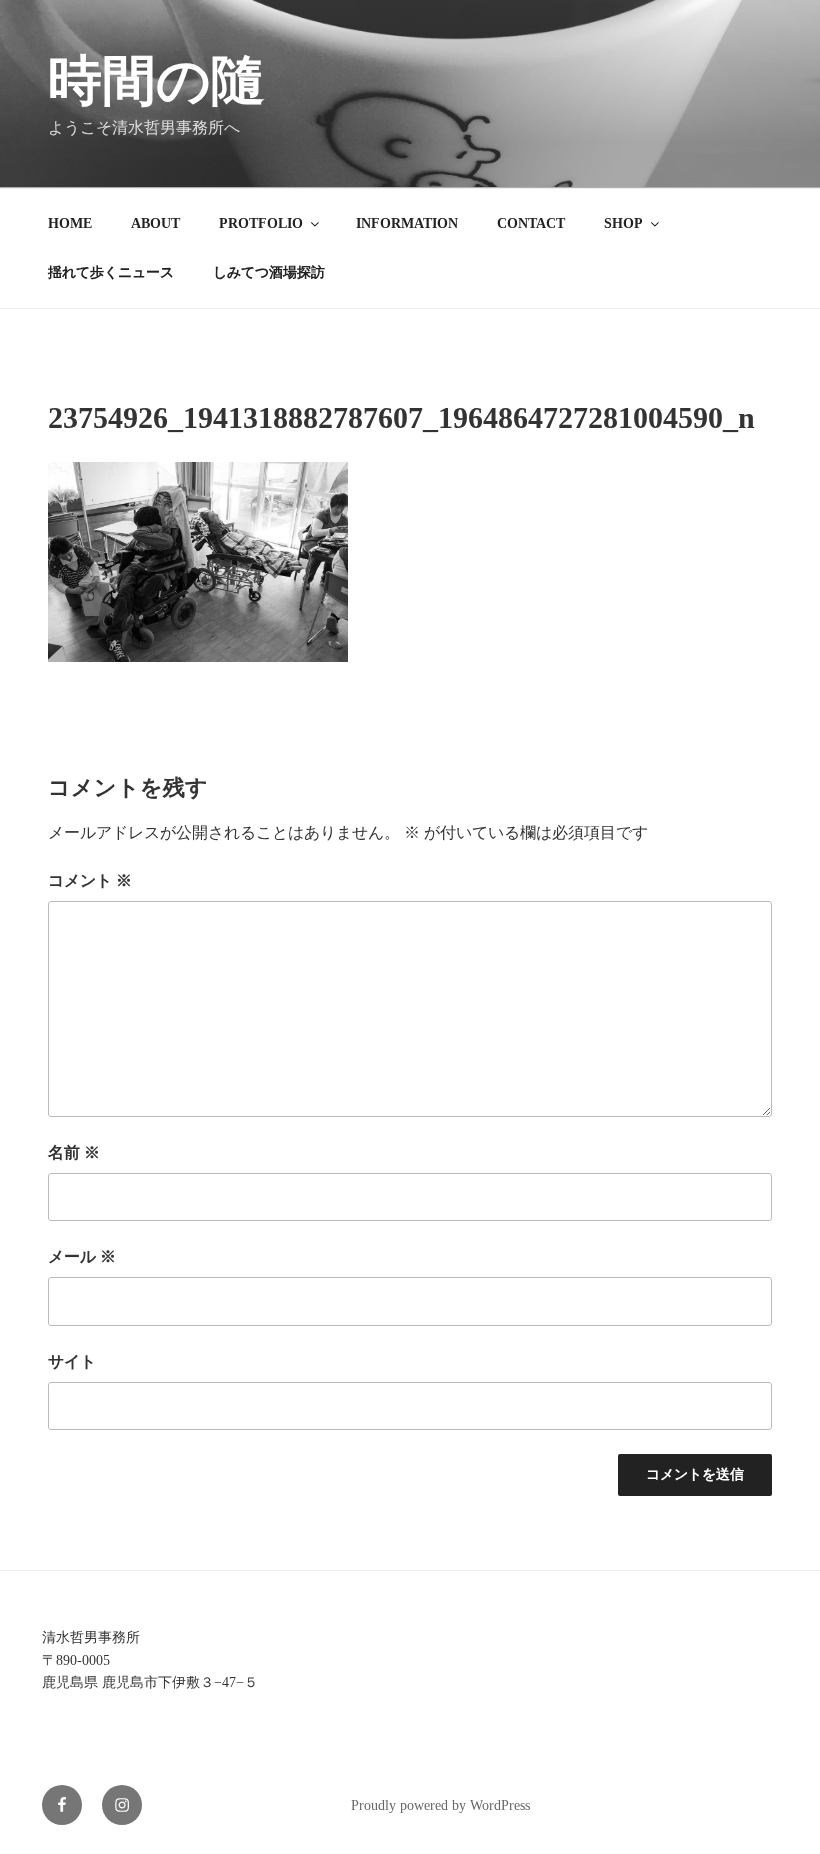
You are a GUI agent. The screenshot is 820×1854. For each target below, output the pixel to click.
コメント (90, 880)
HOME (70, 223)
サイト (72, 1361)
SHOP (623, 223)
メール (82, 1256)
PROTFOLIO (261, 223)
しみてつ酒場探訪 (269, 272)
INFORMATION (407, 223)
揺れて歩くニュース (111, 272)
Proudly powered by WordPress (440, 1805)
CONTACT (531, 223)
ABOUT (155, 223)
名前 (74, 1152)
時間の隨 (156, 81)
